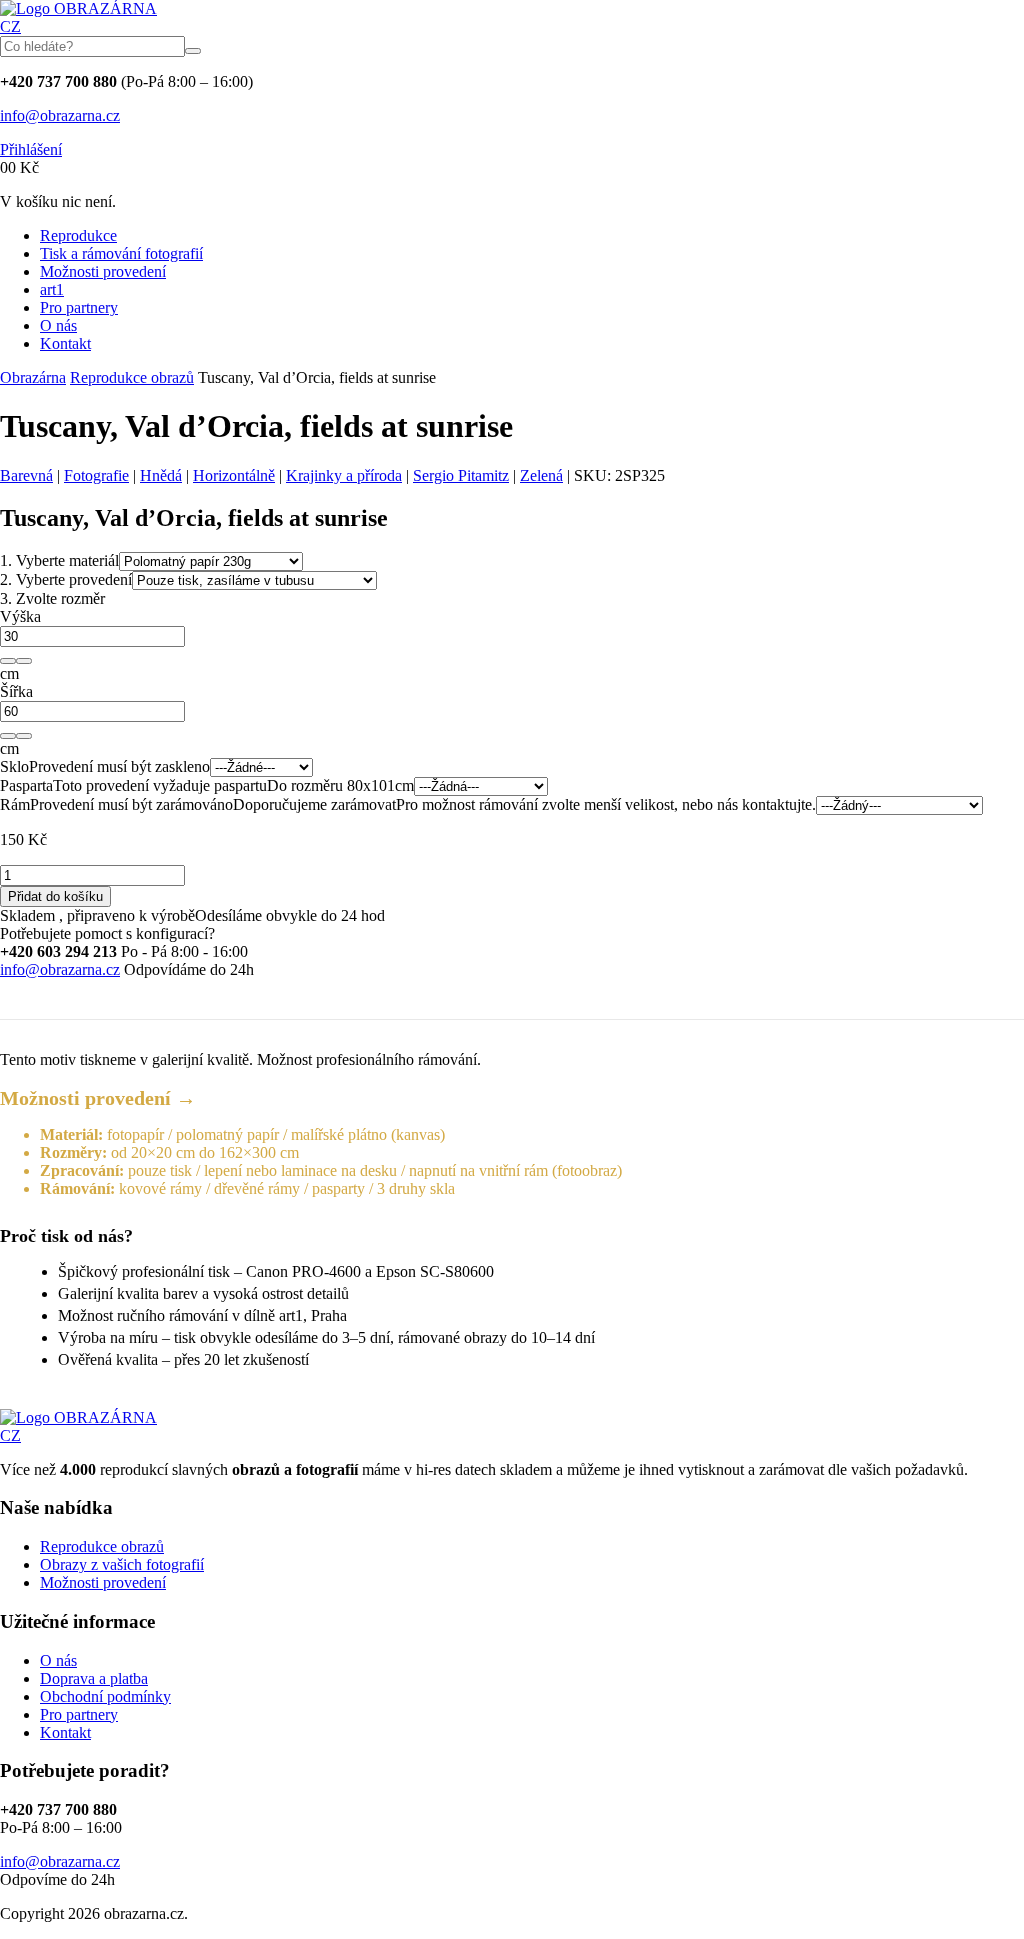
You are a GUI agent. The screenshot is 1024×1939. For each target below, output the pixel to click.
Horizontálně (234, 475)
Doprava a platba (94, 1678)
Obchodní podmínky (105, 1696)
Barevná (26, 475)
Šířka (16, 691)
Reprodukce (78, 235)
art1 (52, 289)
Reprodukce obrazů (132, 377)
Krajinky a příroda (344, 475)
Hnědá (161, 475)
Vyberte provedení (66, 579)
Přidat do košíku (55, 896)
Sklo (14, 766)
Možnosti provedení (103, 271)
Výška (20, 616)
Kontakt (65, 343)
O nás (58, 325)
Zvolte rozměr (52, 598)
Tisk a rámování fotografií (121, 253)
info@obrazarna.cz (60, 115)
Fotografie (96, 475)
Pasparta (26, 785)
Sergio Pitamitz (461, 475)
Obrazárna (33, 377)
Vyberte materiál (59, 560)
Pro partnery (79, 307)
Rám (15, 804)
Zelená (541, 475)
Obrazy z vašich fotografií (122, 1564)
